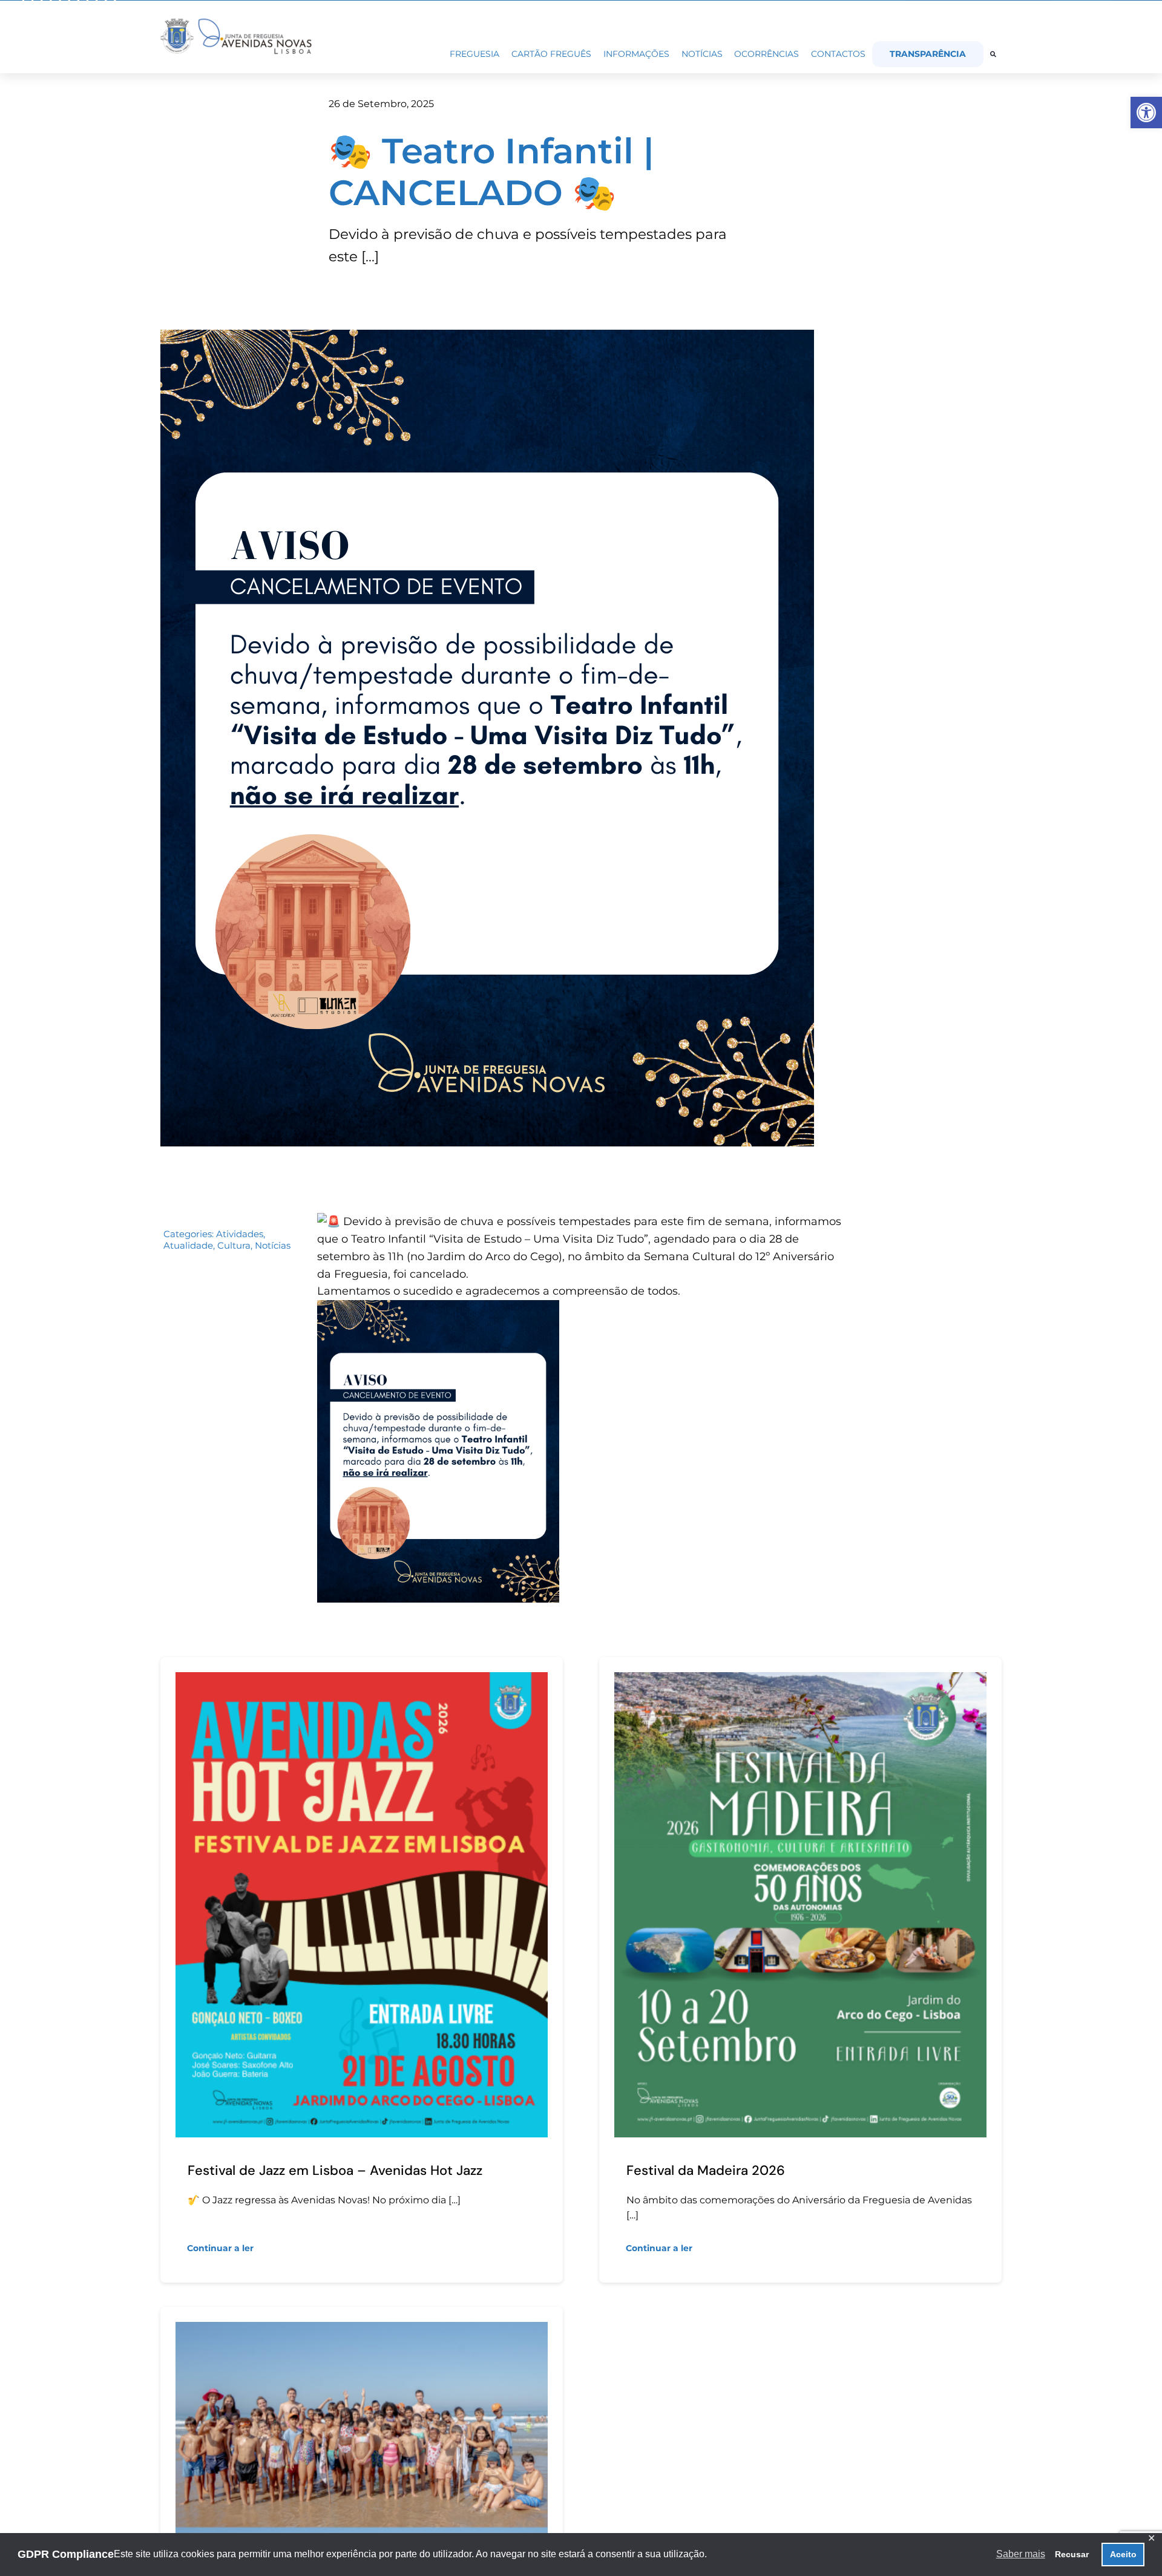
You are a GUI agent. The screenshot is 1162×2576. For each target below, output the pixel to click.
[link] (1146, 113)
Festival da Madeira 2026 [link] (706, 2170)
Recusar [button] (1072, 2554)
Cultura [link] (234, 1245)
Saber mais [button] (1021, 2554)
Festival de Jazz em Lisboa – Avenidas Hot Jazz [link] (335, 2170)
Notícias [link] (273, 1245)
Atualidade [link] (188, 1245)
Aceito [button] (1123, 2554)
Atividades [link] (240, 1234)
